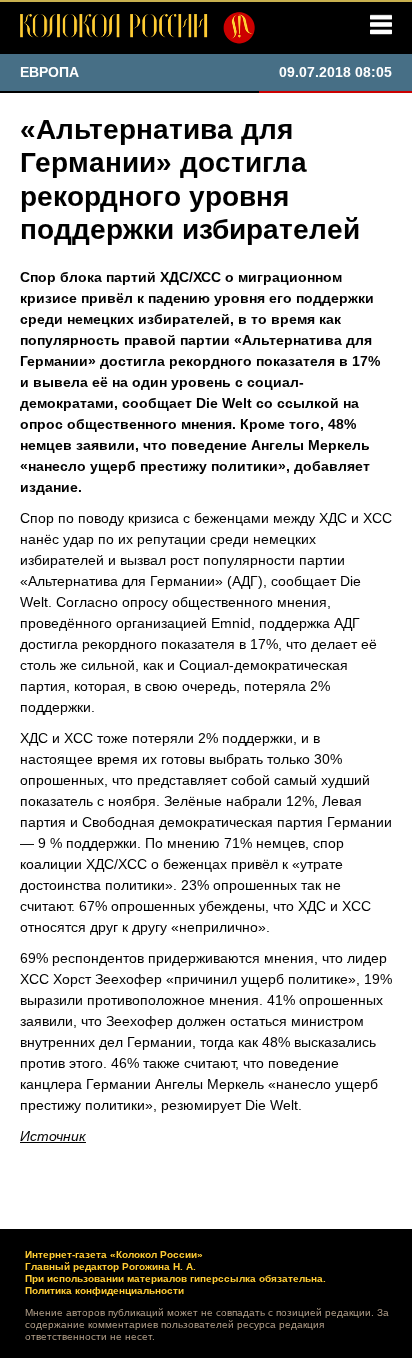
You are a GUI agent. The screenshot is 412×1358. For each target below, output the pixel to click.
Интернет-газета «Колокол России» (114, 1254)
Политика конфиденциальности (104, 1290)
